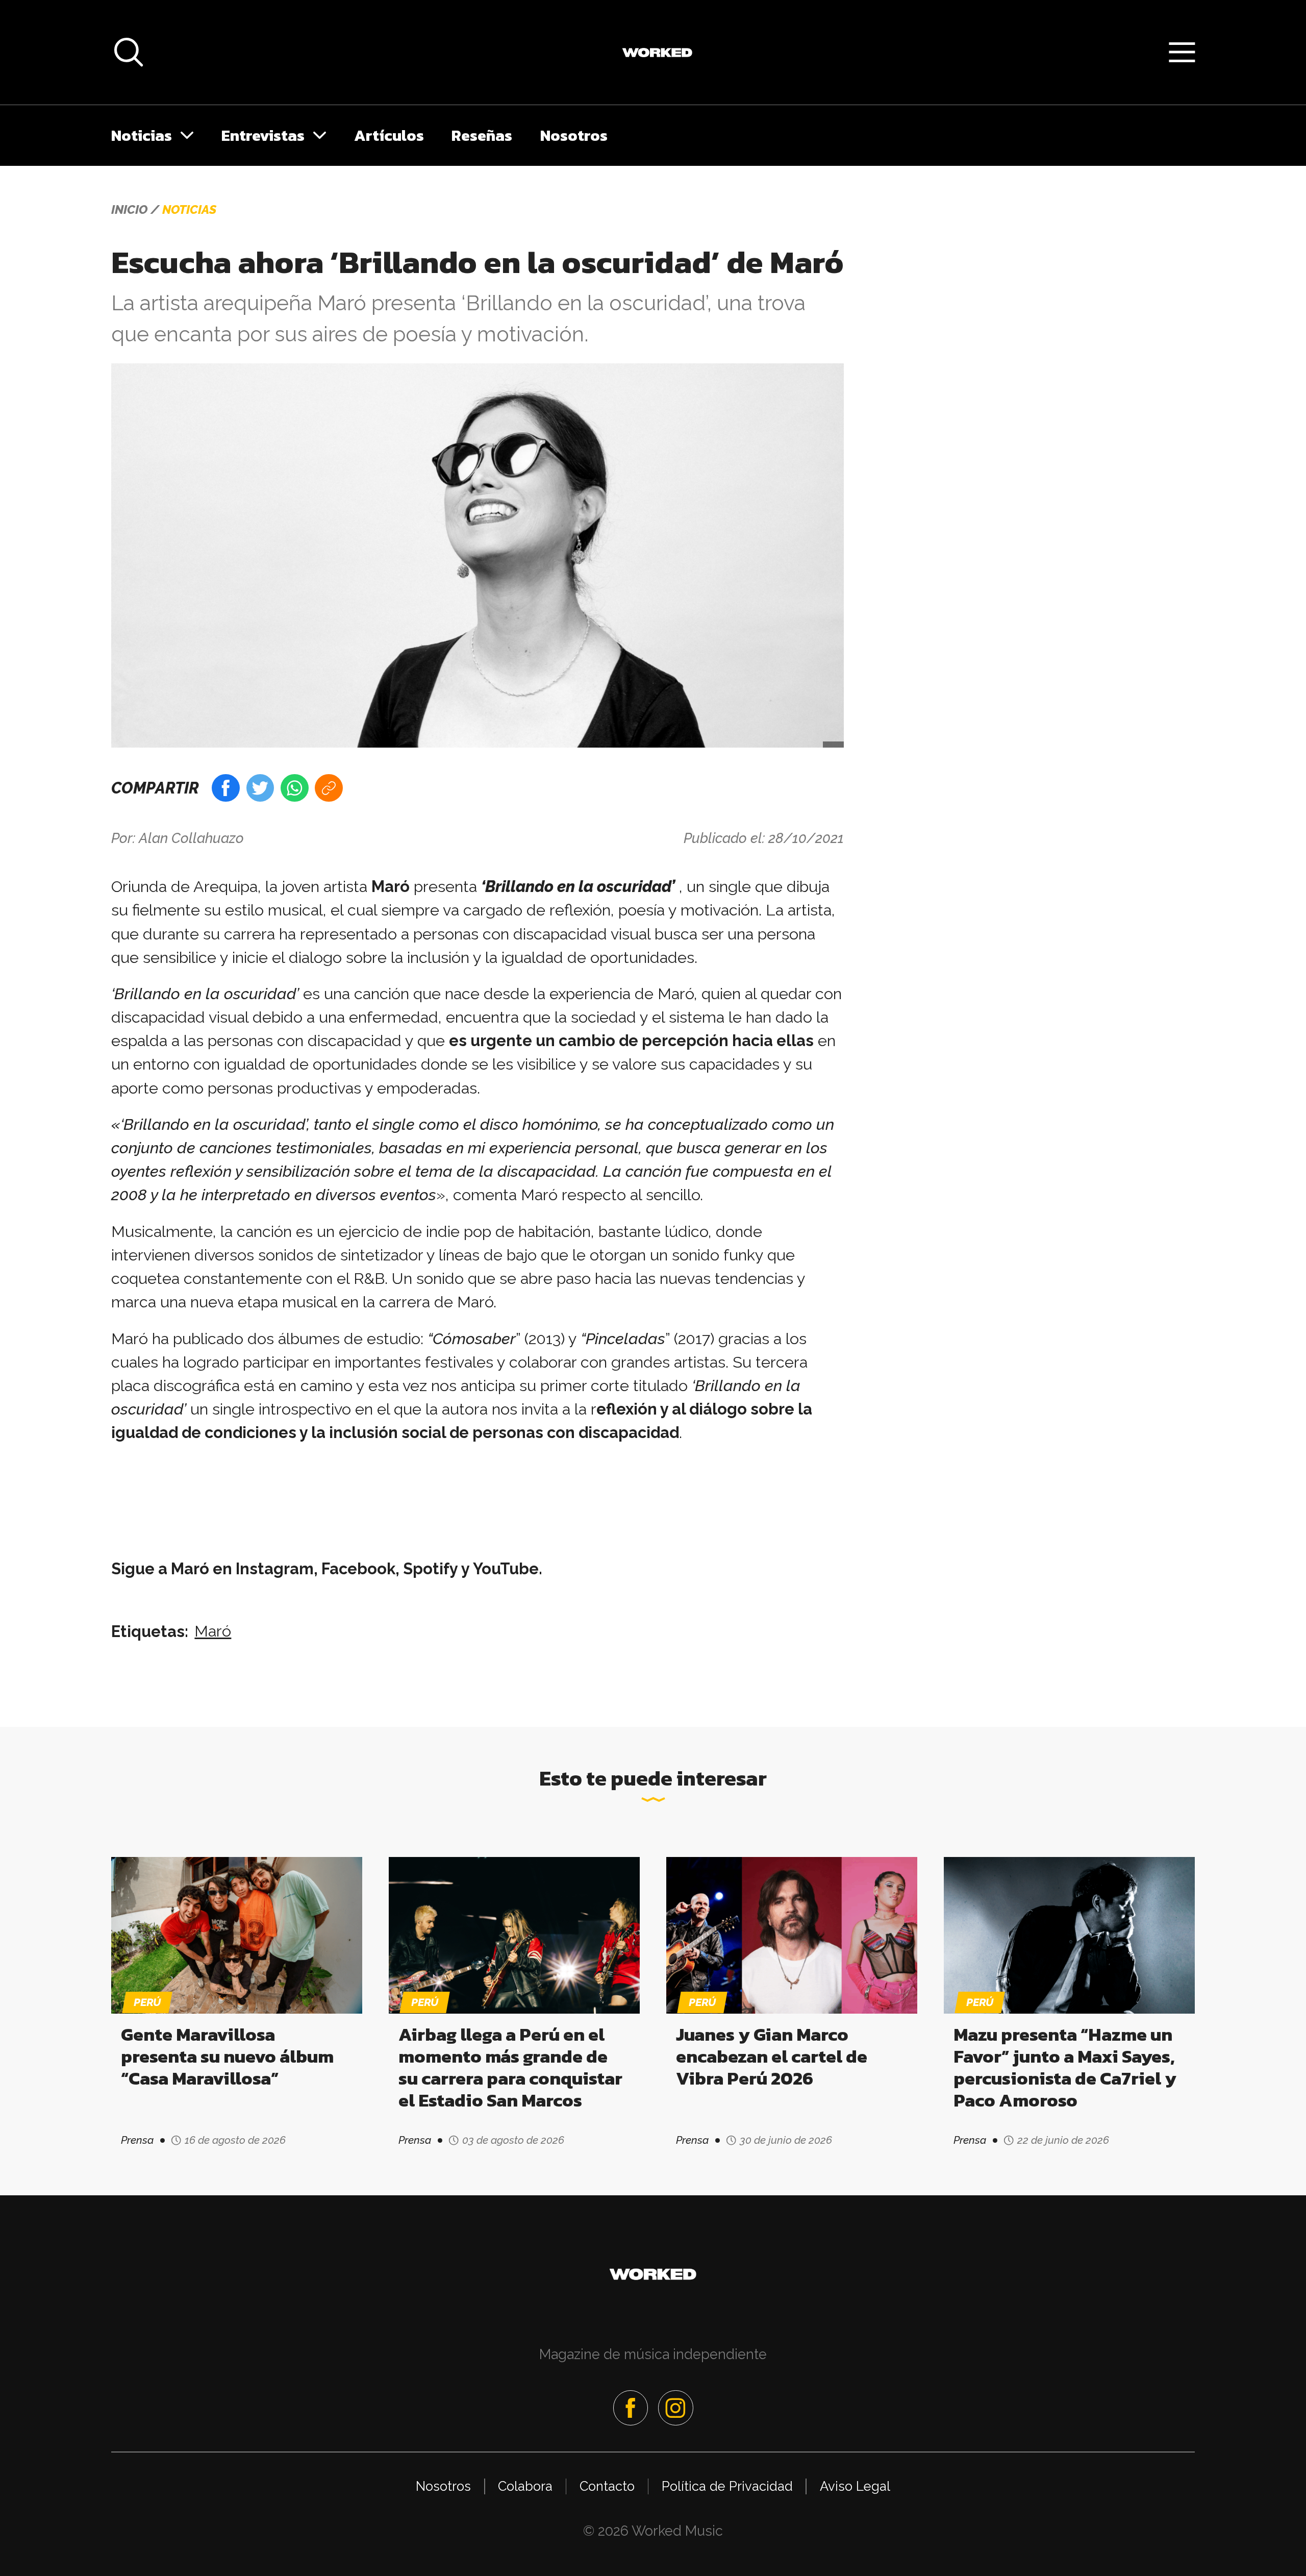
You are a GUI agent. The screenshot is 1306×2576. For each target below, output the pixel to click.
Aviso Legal (855, 2486)
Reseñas (482, 135)
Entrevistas (263, 135)
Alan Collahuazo (191, 838)
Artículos (389, 135)
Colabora (525, 2486)
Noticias (142, 135)
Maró (213, 1631)
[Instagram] (675, 2408)
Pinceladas (625, 1339)
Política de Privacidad (727, 2486)
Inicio (129, 210)
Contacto (607, 2486)
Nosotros (574, 135)
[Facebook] (631, 2408)
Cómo (454, 1339)
